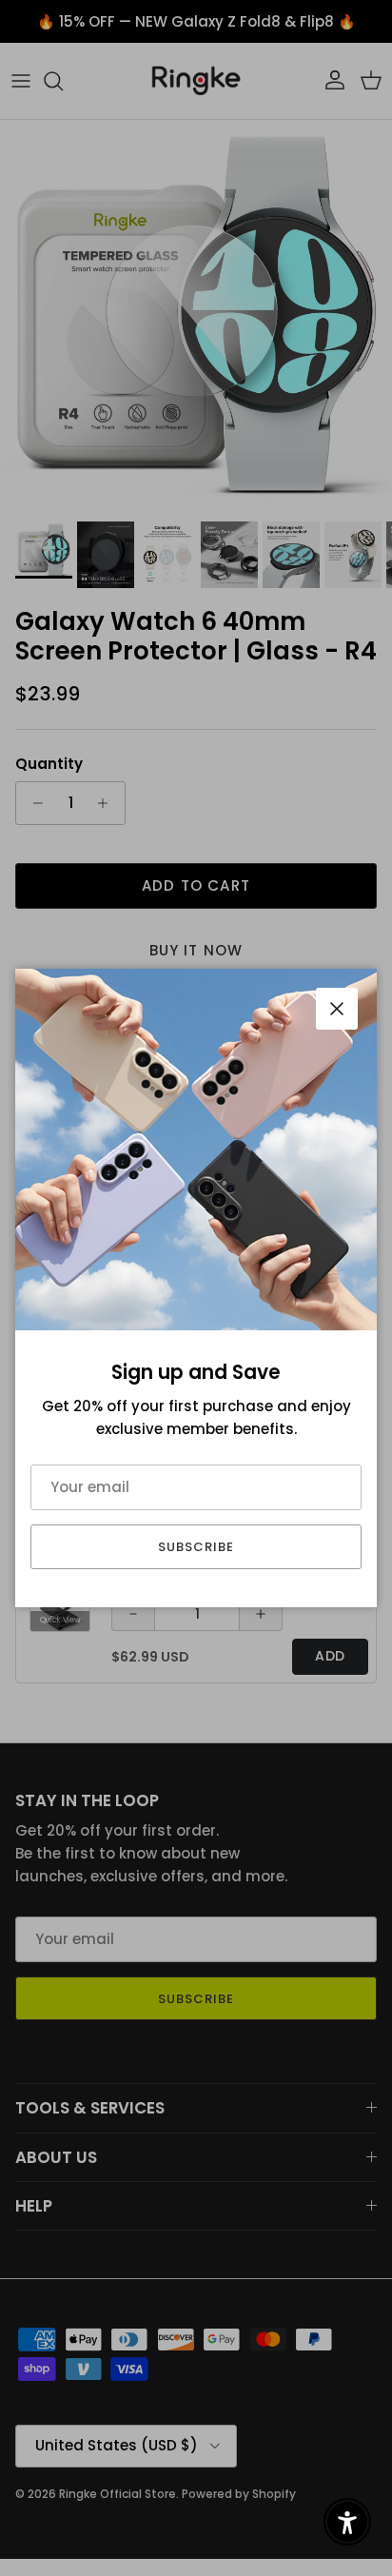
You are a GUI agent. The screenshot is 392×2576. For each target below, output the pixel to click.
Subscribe (196, 1547)
